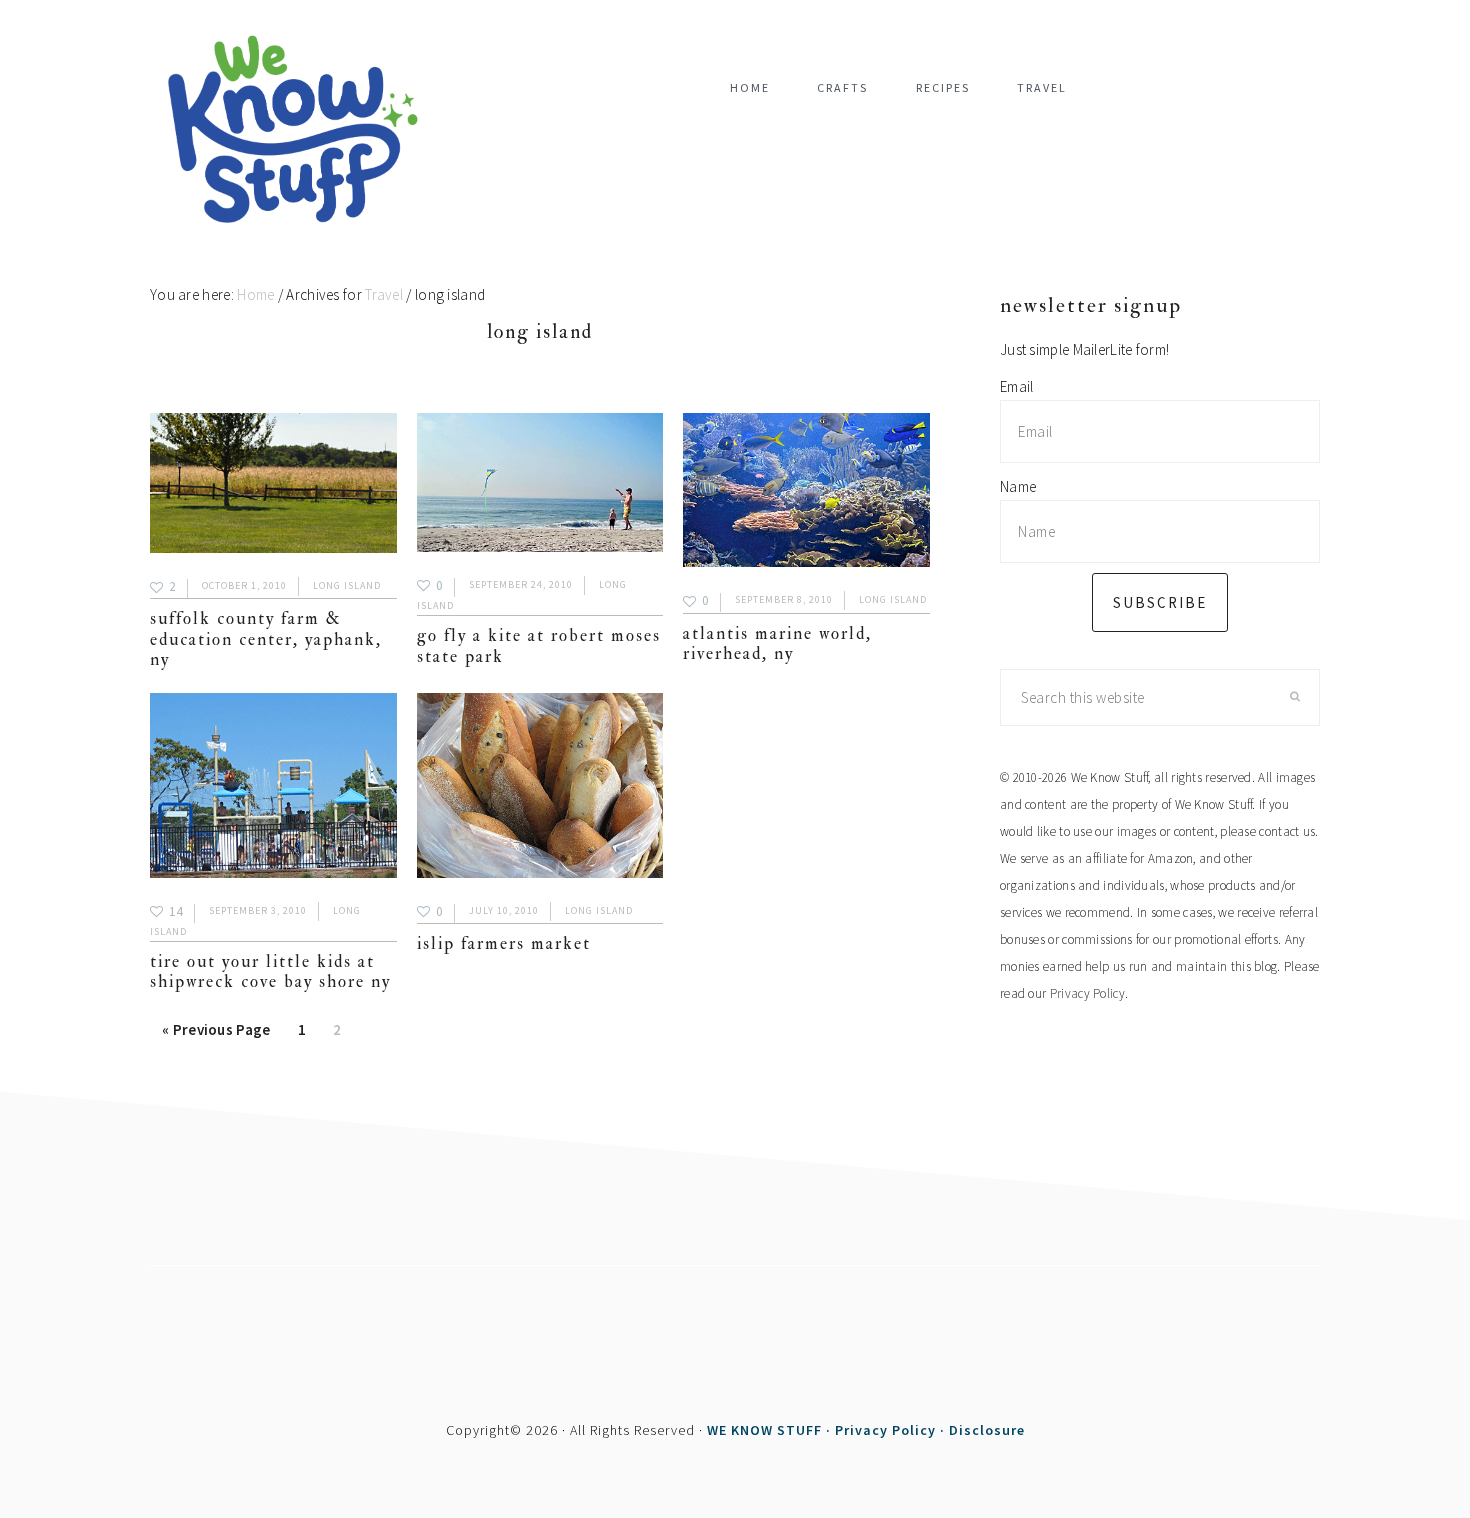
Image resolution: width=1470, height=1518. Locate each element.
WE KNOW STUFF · (771, 1430)
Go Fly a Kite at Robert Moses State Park (539, 645)
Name (1018, 486)
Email (1017, 386)
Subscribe (1160, 602)
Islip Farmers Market (504, 943)
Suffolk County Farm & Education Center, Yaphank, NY (266, 639)
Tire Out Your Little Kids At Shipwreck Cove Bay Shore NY (270, 971)
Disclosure (987, 1430)
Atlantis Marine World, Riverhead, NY (777, 643)
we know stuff (300, 131)
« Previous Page (216, 1035)
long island (347, 585)
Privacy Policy (1087, 993)
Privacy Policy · (892, 1430)
